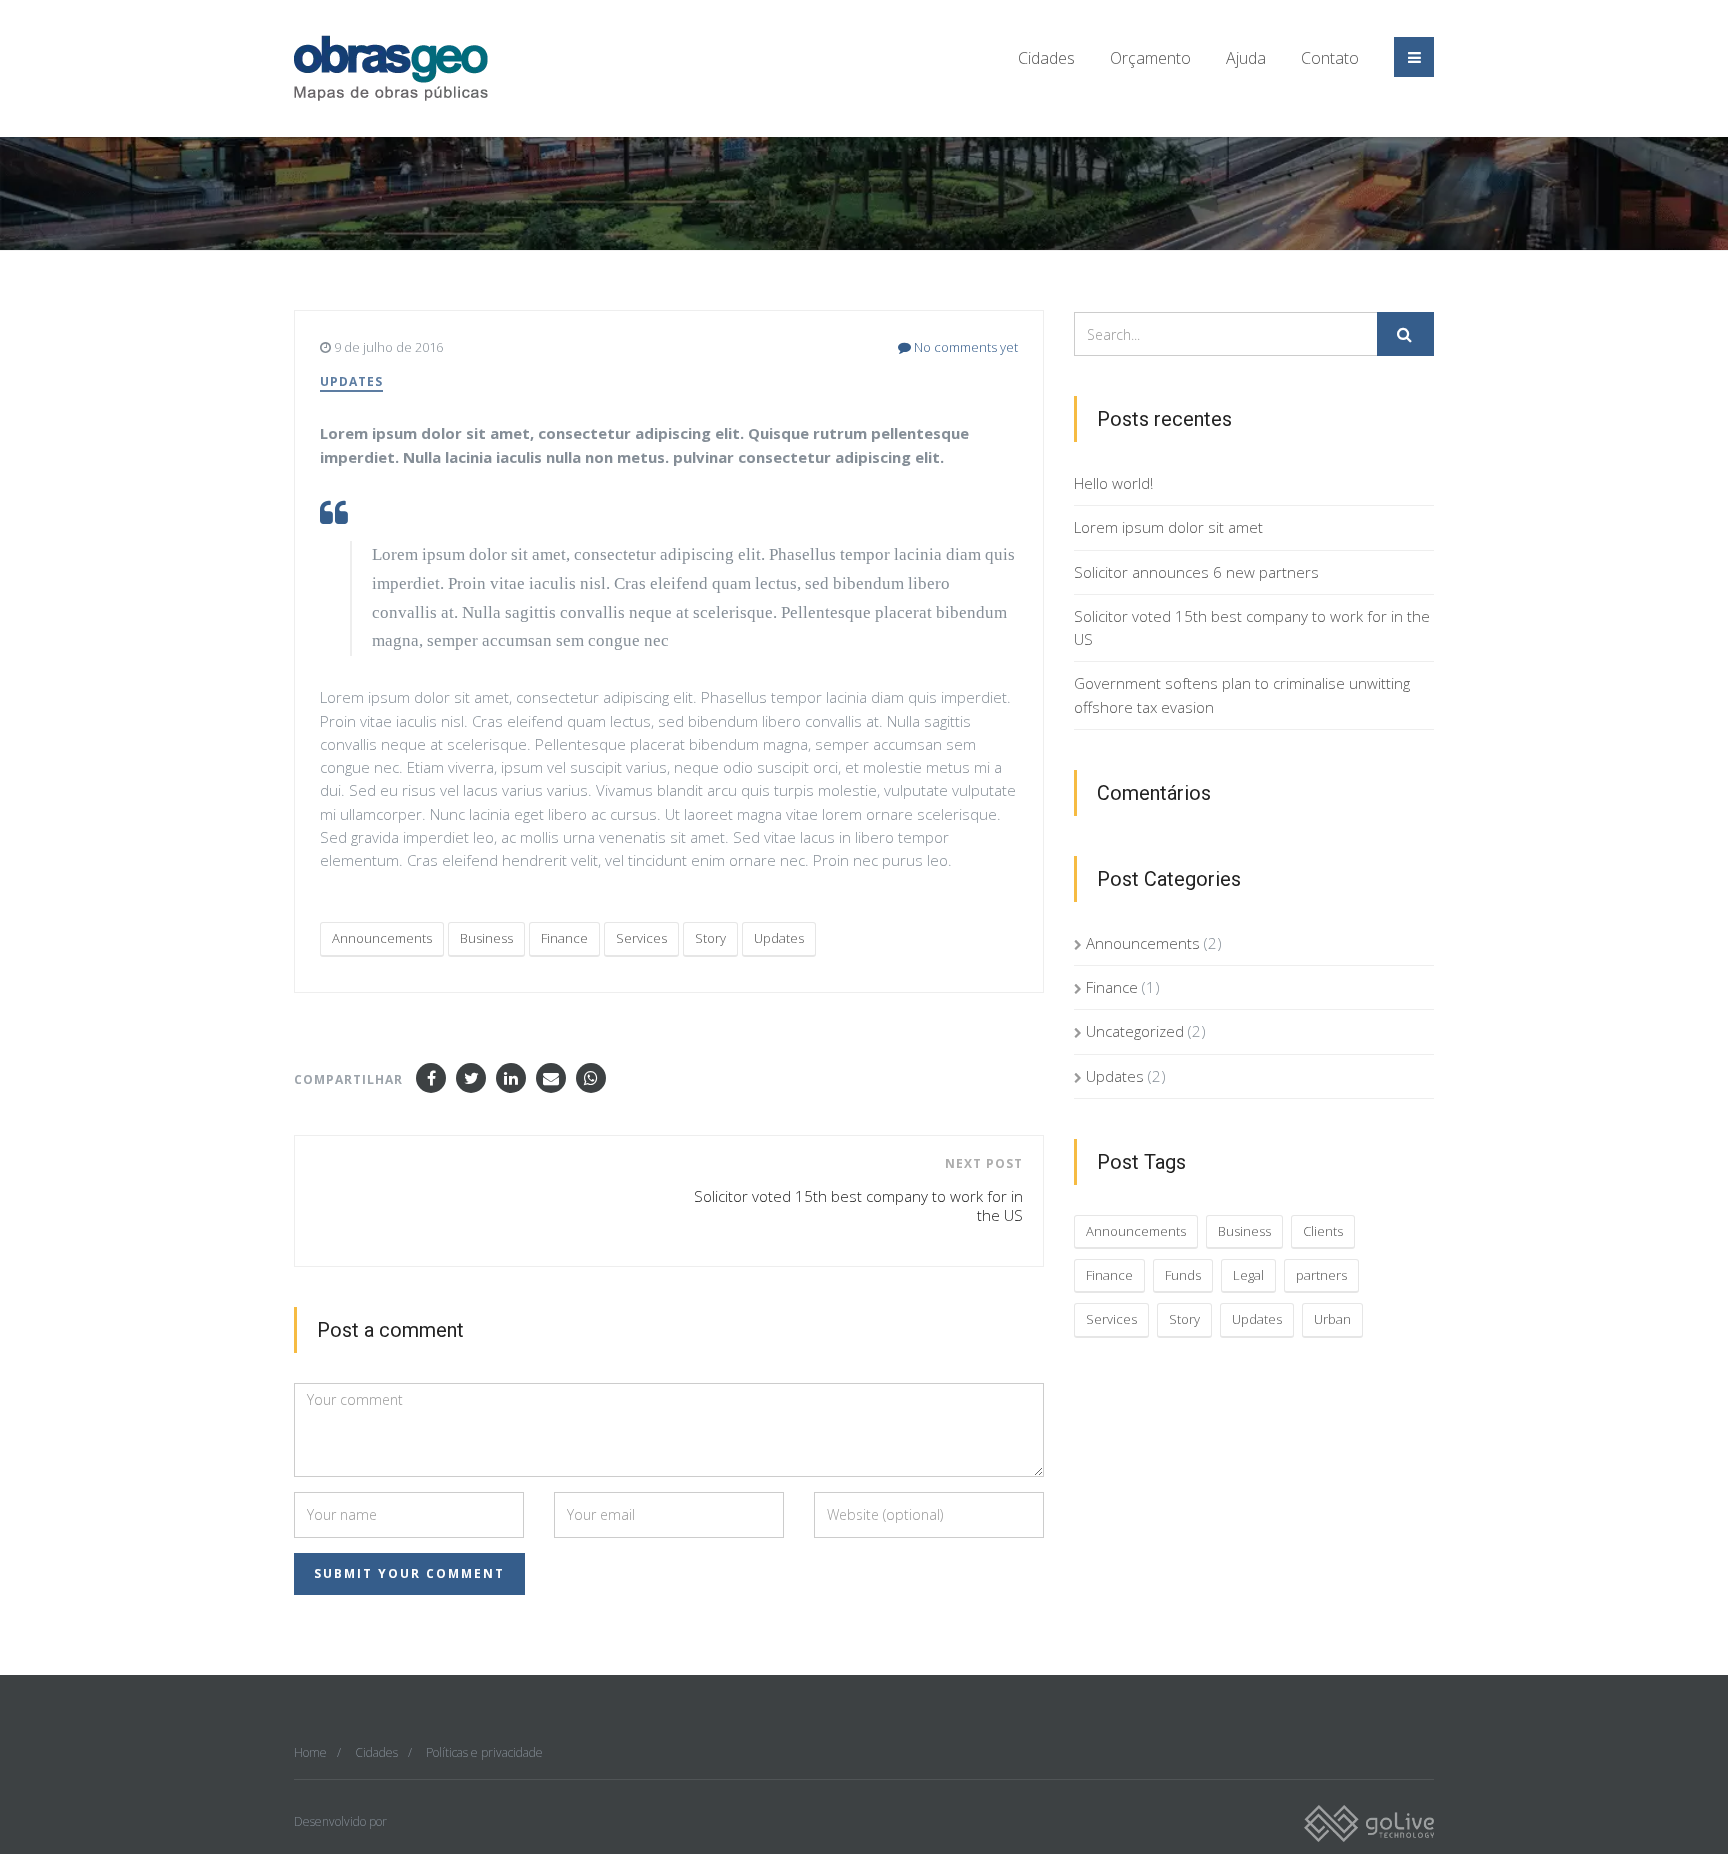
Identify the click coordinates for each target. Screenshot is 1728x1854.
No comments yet (964, 347)
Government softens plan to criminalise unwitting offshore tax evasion (1242, 694)
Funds (1183, 1275)
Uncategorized (1135, 1031)
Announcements (382, 938)
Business (486, 938)
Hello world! (1113, 483)
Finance (564, 938)
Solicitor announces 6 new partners (1196, 572)
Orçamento (1150, 58)
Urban (1332, 1319)
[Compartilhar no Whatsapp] (591, 1078)
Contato (1330, 58)
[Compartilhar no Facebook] (431, 1078)
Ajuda (1246, 58)
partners (1321, 1275)
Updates (351, 381)
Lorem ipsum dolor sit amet (1168, 527)
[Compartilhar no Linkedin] (511, 1078)
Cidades (1046, 58)
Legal (1248, 1275)
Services (641, 938)
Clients (1323, 1231)
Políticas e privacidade (484, 1752)
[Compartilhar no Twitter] (471, 1078)
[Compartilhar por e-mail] (551, 1078)
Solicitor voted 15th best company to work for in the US (1252, 627)
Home (310, 1752)
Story (710, 938)
